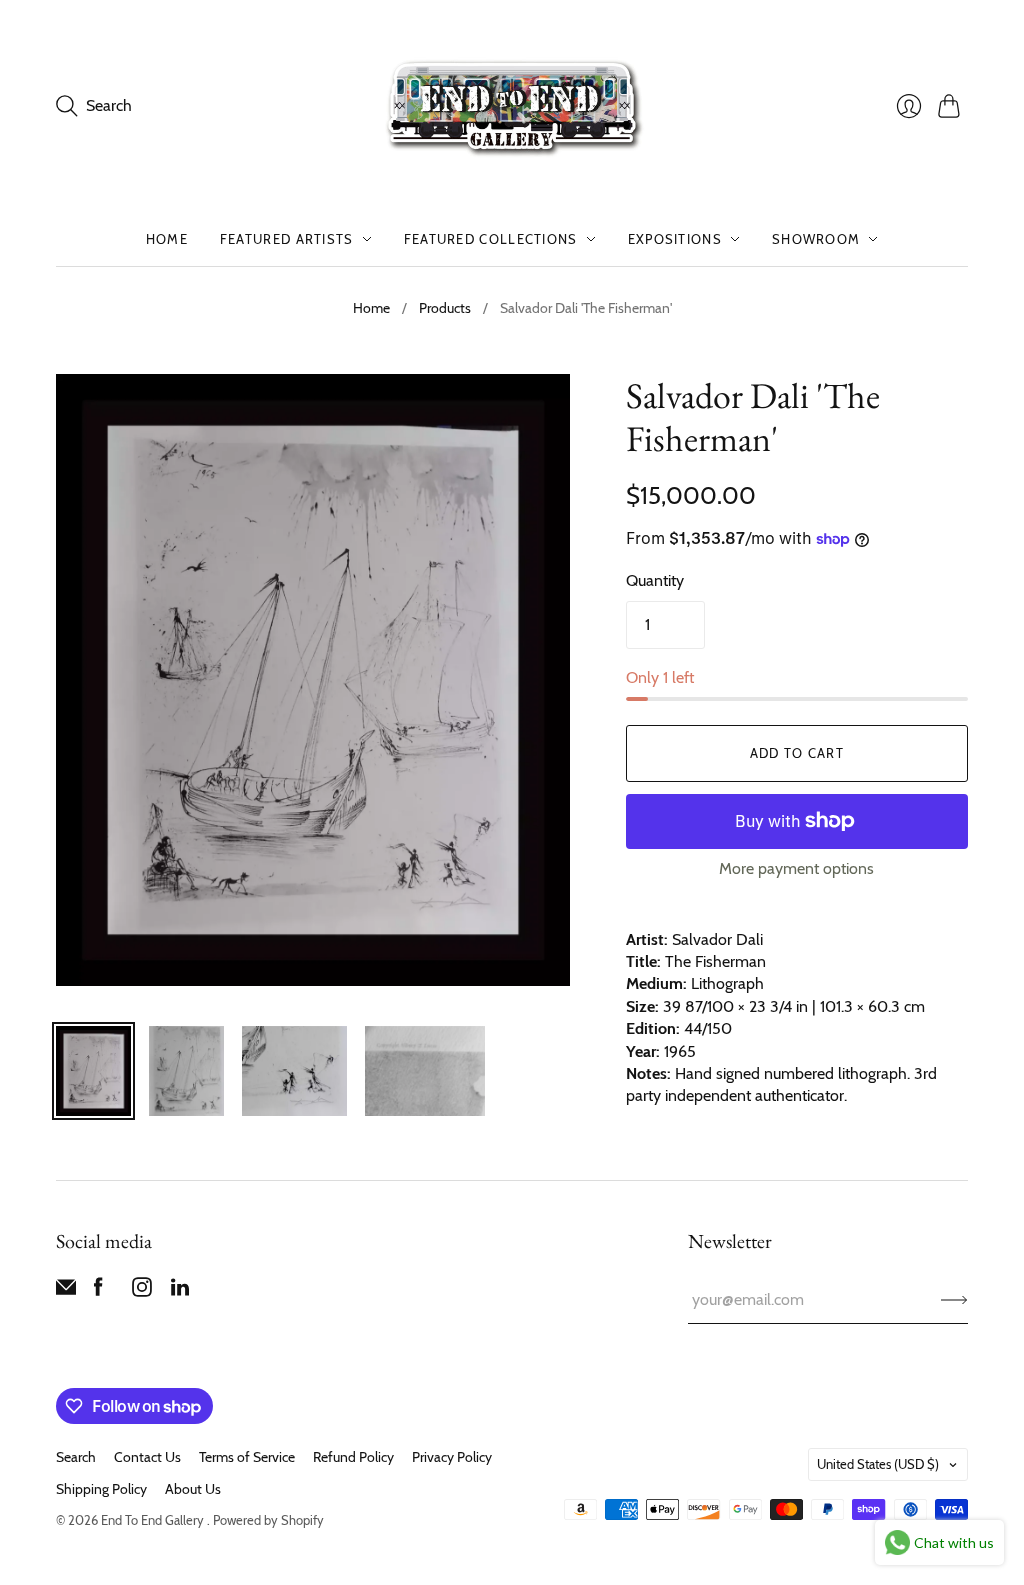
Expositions (675, 239)
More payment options (796, 868)
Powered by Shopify (268, 1520)
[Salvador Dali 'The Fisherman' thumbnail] (93, 1071)
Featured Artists (287, 239)
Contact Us (147, 1457)
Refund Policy (353, 1457)
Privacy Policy (452, 1457)
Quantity (655, 580)
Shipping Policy (101, 1489)
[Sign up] (954, 1300)
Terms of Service (247, 1457)
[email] (66, 1291)
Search (76, 1457)
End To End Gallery (154, 1520)
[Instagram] (142, 1291)
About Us (193, 1489)
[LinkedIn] (180, 1291)
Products (445, 308)
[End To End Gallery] (512, 106)
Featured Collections (491, 239)
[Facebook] (98, 1291)
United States (878, 1464)
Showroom (816, 239)
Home (167, 239)
